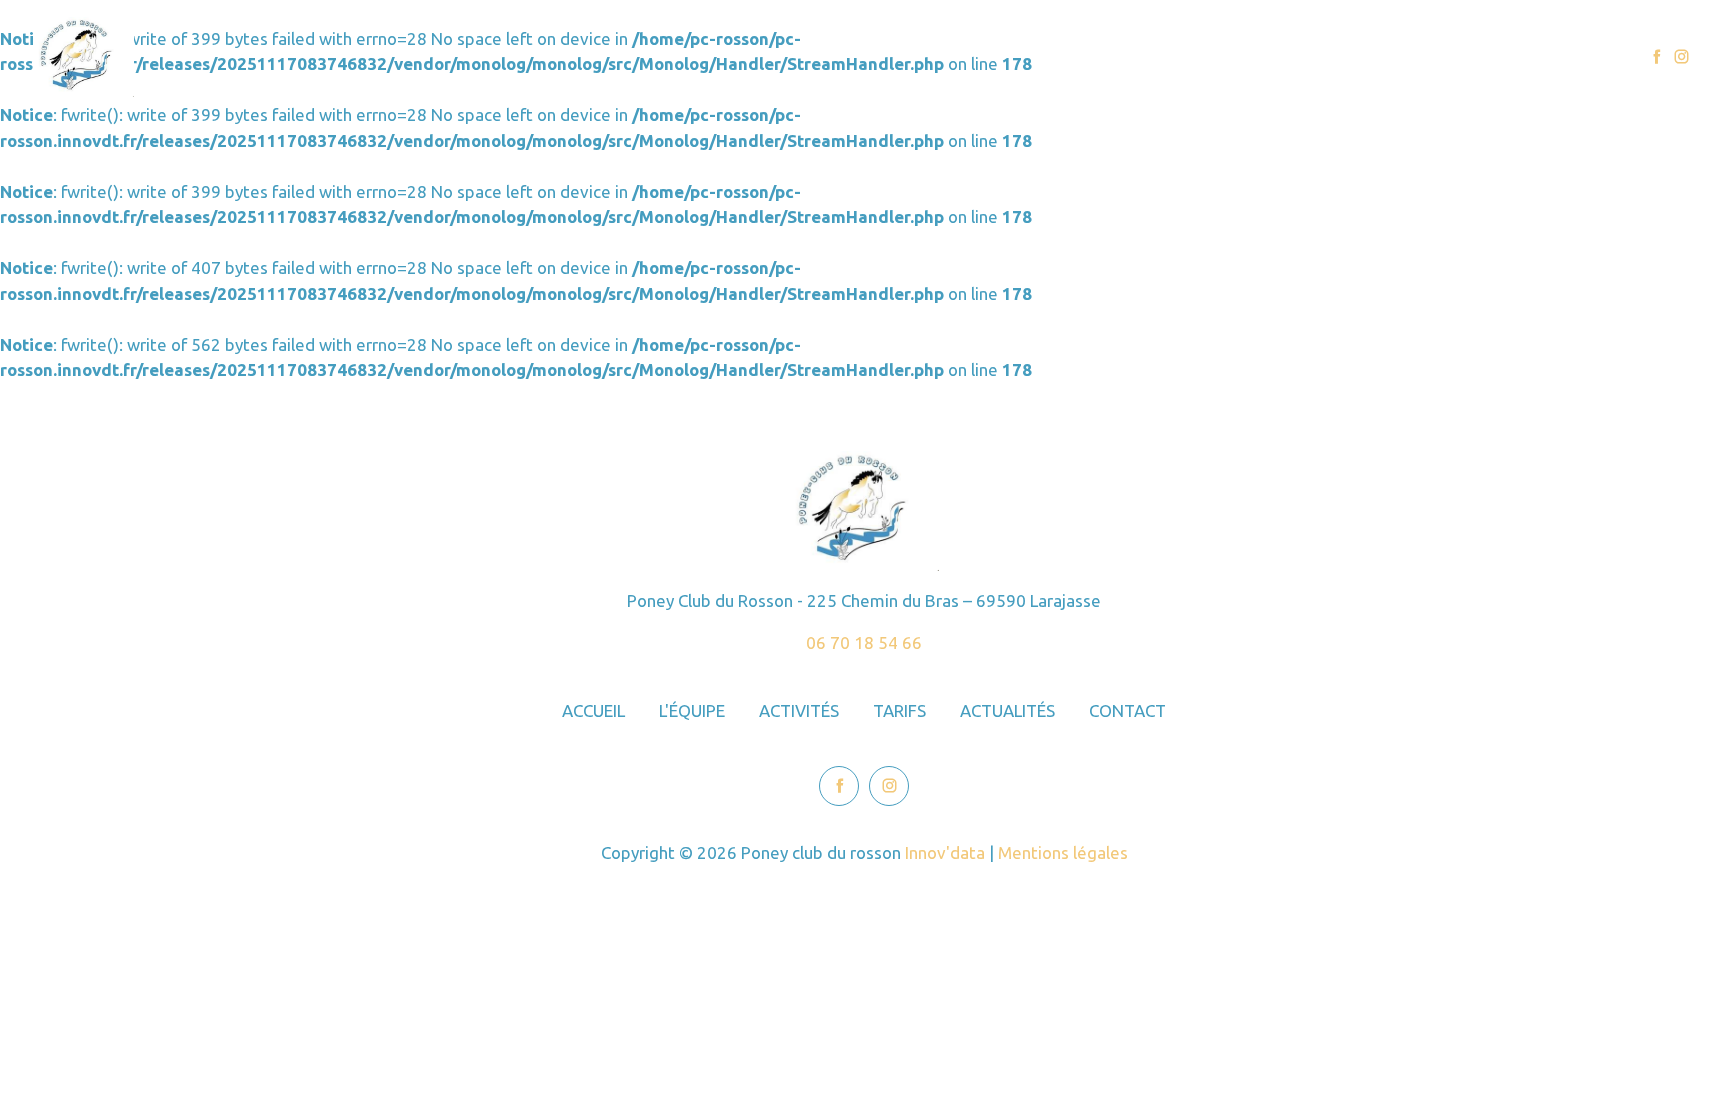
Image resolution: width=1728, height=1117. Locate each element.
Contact (1565, 56)
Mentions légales (1063, 852)
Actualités (1462, 56)
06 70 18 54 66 (864, 642)
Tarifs (1368, 56)
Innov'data (945, 852)
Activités (1279, 56)
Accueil (1087, 56)
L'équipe (1179, 56)
